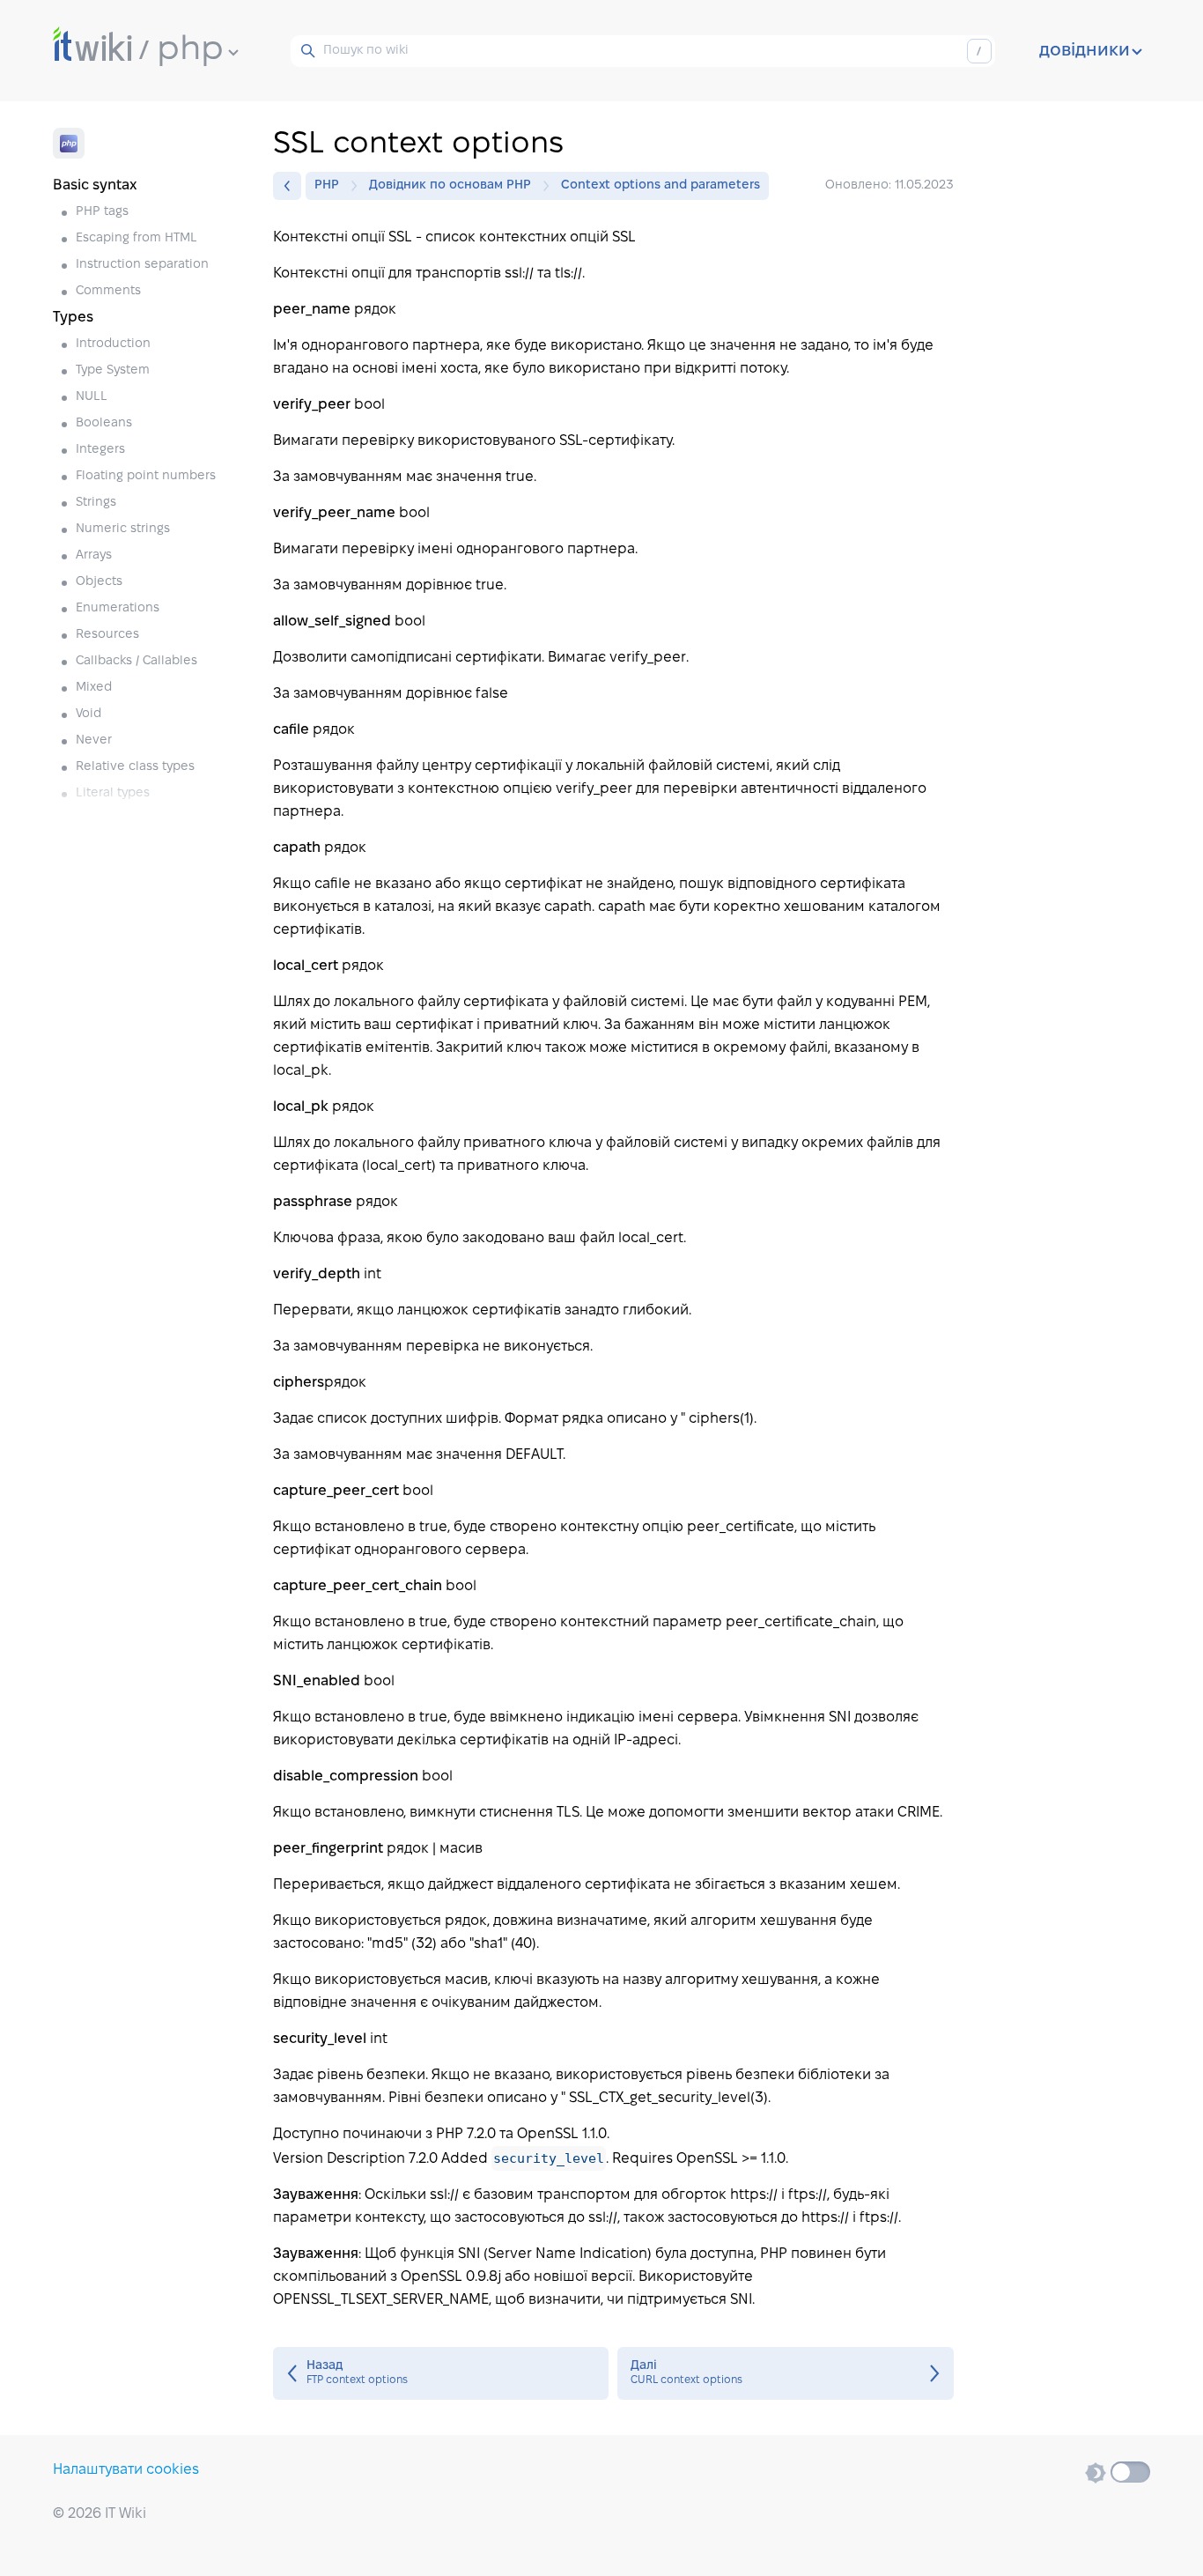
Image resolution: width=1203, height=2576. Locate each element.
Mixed (94, 688)
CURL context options (785, 2373)
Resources (107, 635)
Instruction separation (142, 265)
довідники (1085, 51)
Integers (100, 450)
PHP (327, 185)
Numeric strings (123, 529)
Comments (108, 291)
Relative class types (135, 767)
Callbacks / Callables (137, 661)
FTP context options (441, 2373)
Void (89, 714)
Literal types (113, 793)
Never (94, 740)
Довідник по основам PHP (450, 185)
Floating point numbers (146, 476)
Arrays (94, 555)
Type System (113, 370)
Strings (96, 503)
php (190, 50)
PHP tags (102, 212)
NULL (92, 397)
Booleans (104, 423)
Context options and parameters (661, 185)
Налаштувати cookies (126, 2470)
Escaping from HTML (137, 238)
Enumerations (118, 608)
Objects (99, 582)
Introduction (113, 344)
